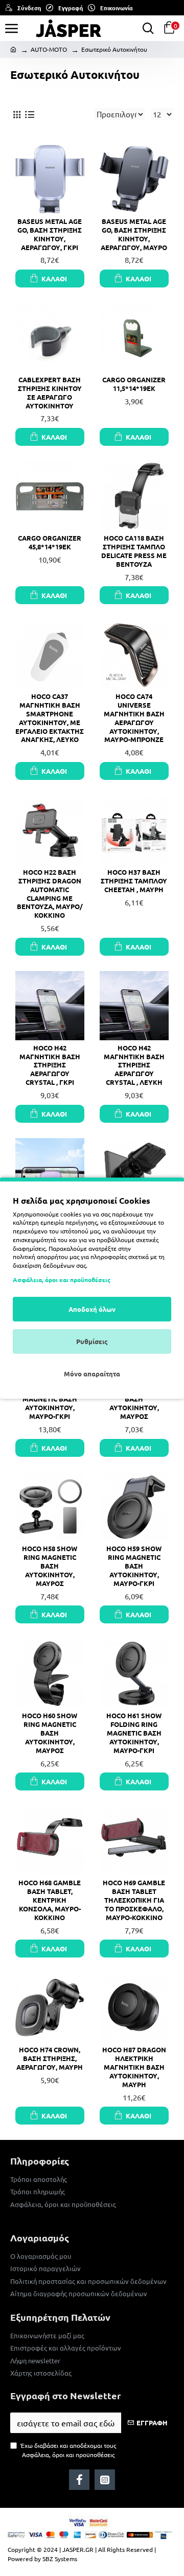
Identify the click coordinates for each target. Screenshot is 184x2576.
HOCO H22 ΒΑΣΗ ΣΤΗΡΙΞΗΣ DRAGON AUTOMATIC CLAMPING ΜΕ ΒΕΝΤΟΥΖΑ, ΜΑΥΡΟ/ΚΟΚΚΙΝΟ (50, 894)
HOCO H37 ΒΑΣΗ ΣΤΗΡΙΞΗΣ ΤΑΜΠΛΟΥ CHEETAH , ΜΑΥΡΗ (134, 881)
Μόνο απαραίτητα (92, 1374)
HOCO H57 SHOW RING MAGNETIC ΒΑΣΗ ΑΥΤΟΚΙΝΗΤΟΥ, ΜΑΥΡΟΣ (134, 1399)
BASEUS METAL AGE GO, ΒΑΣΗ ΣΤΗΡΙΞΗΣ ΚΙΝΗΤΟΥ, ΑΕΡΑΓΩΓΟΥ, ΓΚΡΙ (50, 234)
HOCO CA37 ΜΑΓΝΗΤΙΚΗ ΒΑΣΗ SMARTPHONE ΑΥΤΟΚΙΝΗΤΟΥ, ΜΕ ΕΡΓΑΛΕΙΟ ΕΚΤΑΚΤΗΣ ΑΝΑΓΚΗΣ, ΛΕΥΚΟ (50, 718)
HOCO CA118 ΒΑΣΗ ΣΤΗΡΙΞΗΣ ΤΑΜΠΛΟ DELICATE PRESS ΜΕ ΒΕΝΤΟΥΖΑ (134, 551)
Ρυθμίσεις (92, 1341)
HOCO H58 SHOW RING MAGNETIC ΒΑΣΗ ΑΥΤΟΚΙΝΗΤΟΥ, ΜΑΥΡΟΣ (50, 1566)
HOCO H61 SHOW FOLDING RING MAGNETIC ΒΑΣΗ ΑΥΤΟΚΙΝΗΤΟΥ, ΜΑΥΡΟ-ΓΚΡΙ (134, 1733)
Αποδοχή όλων (92, 1309)
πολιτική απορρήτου (40, 1256)
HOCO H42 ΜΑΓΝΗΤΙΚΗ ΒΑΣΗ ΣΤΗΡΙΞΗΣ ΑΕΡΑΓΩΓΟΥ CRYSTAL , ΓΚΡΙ (50, 1065)
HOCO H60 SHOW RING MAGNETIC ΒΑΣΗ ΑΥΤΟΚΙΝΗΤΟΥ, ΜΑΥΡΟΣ (50, 1733)
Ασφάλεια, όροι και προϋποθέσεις (62, 1280)
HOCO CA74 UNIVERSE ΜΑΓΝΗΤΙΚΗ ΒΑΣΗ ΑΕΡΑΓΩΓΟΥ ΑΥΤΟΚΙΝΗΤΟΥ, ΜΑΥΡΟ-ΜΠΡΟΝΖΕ (134, 718)
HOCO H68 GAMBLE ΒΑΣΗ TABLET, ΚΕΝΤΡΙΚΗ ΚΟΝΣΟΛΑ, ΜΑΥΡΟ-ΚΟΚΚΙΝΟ (50, 1900)
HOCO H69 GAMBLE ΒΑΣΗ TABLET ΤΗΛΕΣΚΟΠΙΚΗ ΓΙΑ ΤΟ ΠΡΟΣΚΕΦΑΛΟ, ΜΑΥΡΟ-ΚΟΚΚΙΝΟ (134, 1900)
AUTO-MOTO (49, 49)
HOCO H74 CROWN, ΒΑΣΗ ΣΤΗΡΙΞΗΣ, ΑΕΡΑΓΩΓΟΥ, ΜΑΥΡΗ (50, 2058)
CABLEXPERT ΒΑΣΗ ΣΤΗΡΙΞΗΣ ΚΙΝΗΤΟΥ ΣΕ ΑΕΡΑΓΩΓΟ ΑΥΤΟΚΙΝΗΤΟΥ (50, 393)
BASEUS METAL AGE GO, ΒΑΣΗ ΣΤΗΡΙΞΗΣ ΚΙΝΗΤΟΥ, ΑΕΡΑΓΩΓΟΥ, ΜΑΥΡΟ (134, 234)
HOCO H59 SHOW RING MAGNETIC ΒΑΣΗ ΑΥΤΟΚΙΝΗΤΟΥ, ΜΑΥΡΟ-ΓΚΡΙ (134, 1566)
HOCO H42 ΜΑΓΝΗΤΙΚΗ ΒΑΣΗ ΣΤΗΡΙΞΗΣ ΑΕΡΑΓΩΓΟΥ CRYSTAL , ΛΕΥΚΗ (134, 1065)
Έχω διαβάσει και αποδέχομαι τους (68, 2450)
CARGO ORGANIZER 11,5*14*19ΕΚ (134, 384)
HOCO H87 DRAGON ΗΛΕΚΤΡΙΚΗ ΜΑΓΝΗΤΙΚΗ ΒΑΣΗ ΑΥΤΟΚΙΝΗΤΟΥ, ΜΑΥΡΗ (134, 2067)
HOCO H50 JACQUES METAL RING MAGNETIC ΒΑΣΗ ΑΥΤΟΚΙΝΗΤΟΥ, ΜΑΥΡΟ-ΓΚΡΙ (50, 1399)
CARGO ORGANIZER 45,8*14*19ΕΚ (50, 542)
